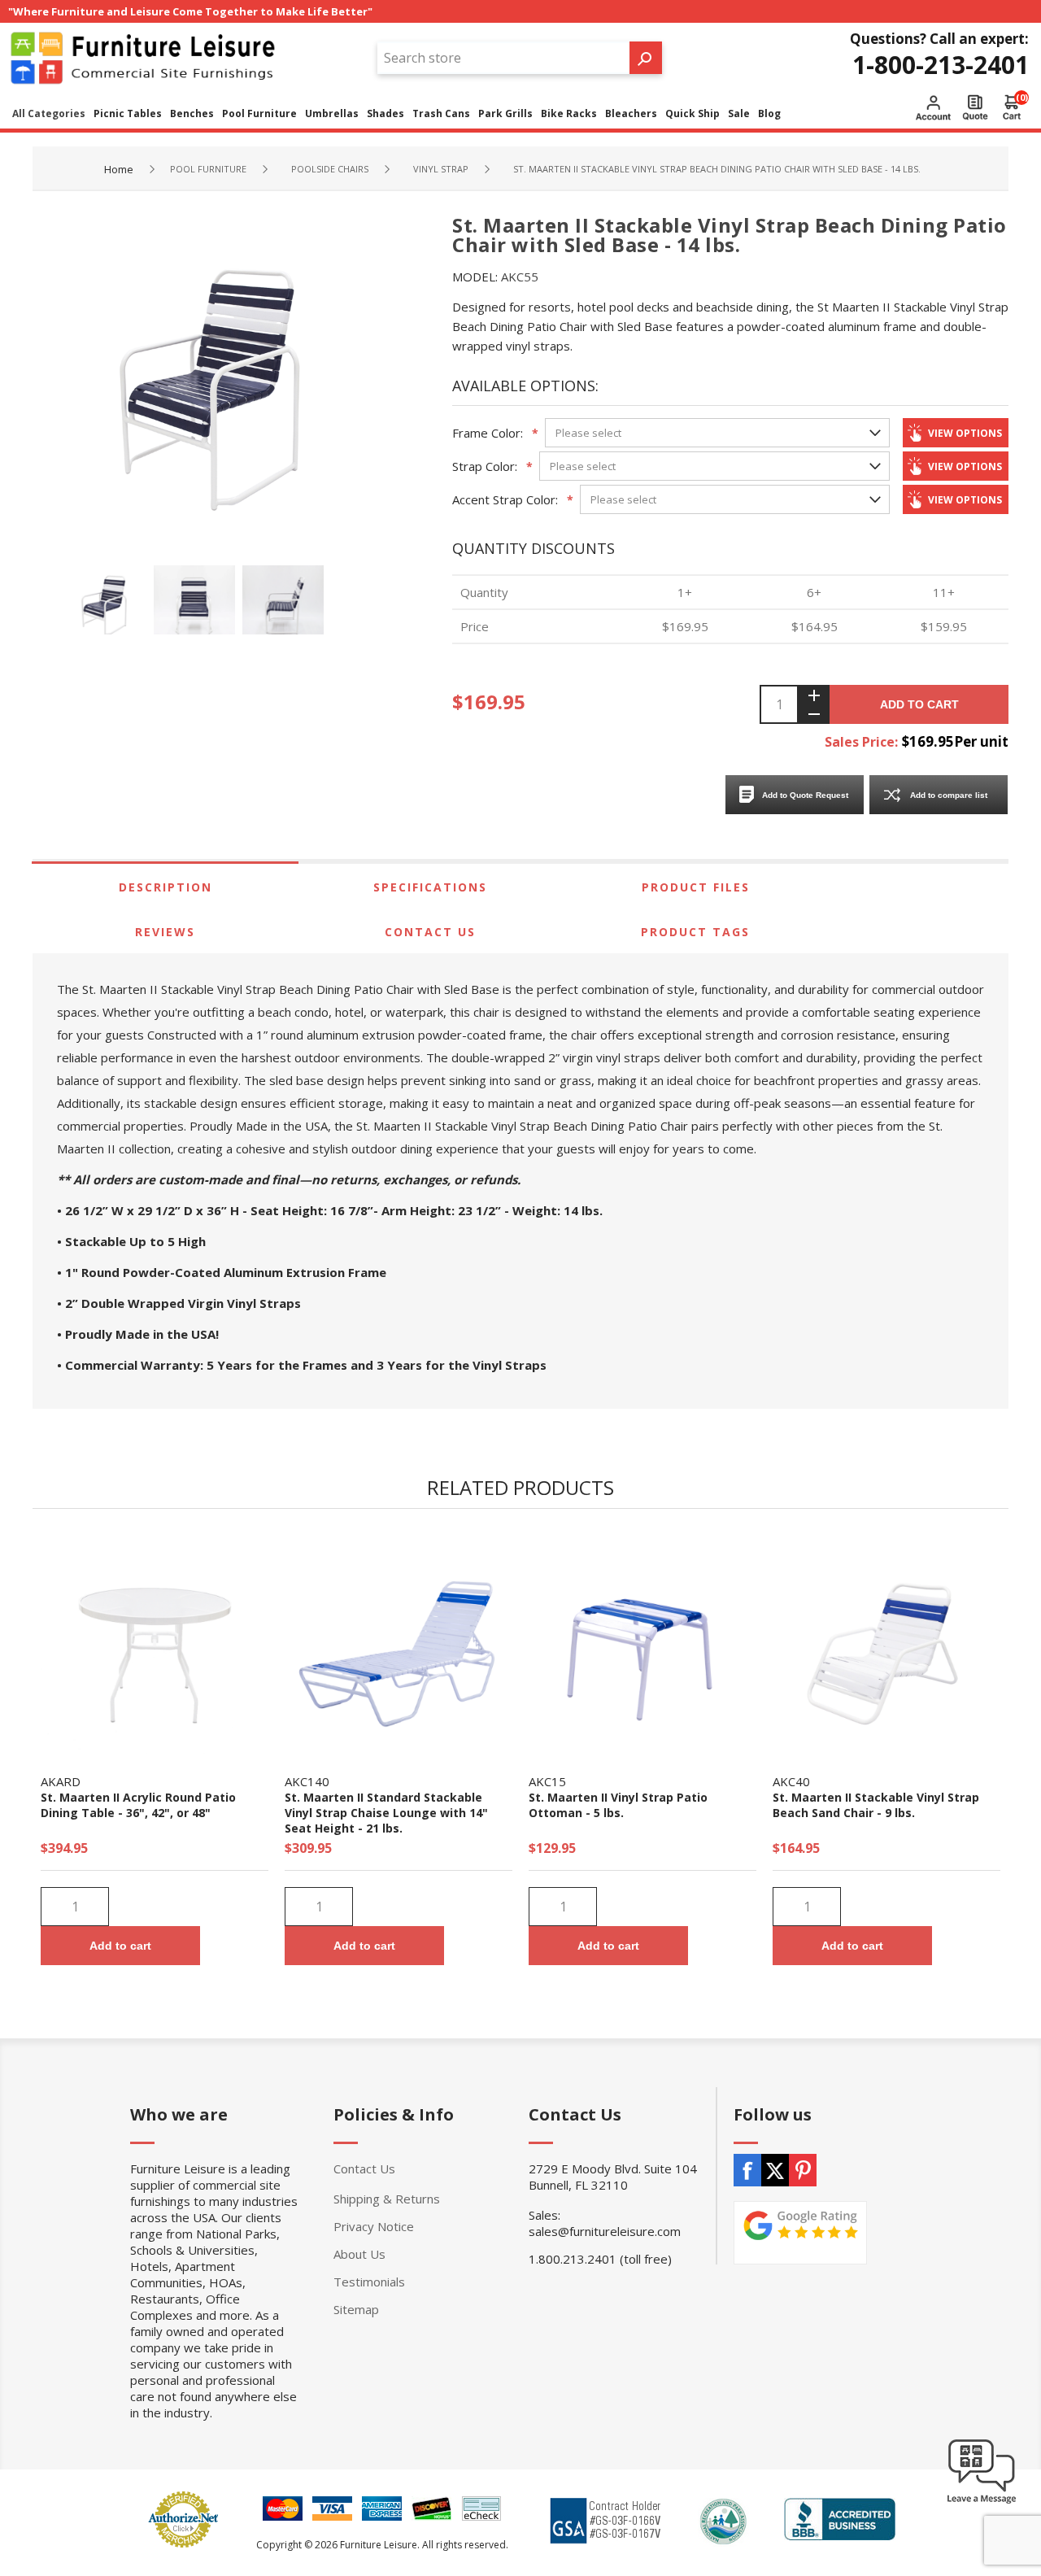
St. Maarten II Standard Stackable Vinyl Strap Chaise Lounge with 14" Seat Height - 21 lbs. (386, 1813)
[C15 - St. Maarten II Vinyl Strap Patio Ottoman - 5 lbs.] (642, 1647)
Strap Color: (485, 466)
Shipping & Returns (387, 2199)
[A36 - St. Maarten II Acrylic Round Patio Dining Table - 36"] (155, 1647)
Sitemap (356, 2309)
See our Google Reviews (800, 2233)
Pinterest (803, 2170)
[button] (982, 2503)
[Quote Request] (975, 107)
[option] (109, 606)
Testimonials (369, 2282)
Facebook (747, 2170)
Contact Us (430, 932)
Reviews (165, 932)
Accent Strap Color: (505, 499)
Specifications (430, 887)
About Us (359, 2254)
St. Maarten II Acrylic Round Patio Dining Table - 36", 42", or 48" (138, 1805)
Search (646, 58)
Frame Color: (488, 433)
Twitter (775, 2170)
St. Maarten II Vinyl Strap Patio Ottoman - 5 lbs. (618, 1805)
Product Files (696, 887)
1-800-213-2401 (941, 65)
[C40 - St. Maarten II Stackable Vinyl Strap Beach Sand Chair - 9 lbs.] (886, 1647)
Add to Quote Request (805, 795)
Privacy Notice (374, 2226)
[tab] (165, 887)
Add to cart (919, 704)
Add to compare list (949, 795)
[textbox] (503, 58)
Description (166, 887)
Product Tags (695, 932)
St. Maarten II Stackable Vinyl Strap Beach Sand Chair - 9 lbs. (876, 1805)
